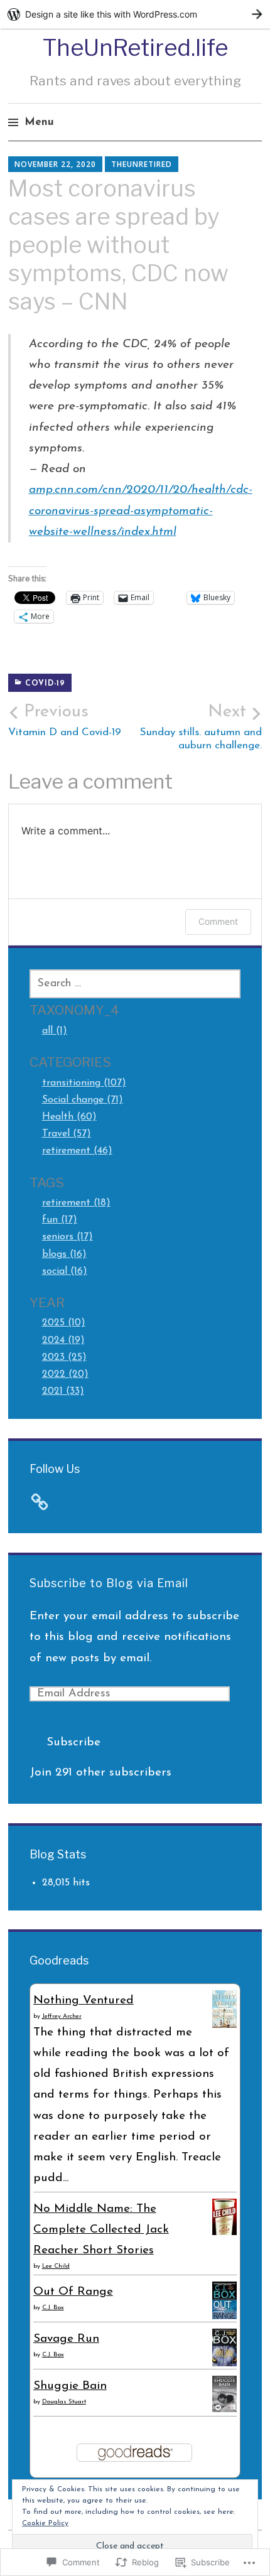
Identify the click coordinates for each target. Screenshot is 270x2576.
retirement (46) (77, 1151)
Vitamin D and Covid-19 (65, 721)
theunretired (142, 164)
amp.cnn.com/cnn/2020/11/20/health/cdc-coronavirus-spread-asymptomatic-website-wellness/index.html (141, 511)
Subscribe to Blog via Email (109, 1583)
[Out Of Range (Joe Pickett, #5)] (224, 2318)
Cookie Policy (45, 2523)
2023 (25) (64, 1357)
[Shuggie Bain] (224, 2409)
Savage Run (66, 2339)
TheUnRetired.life (135, 48)
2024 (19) (63, 1340)
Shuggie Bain (70, 2386)
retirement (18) (76, 1203)
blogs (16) (64, 1254)
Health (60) (69, 1117)
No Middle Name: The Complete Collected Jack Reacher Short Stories (101, 2230)
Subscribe (73, 1743)
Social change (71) (83, 1100)
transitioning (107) (84, 1083)
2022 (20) (65, 1374)
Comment (218, 921)
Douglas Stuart (64, 2402)
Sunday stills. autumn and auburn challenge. (201, 727)
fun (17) (60, 1220)
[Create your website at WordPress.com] (135, 14)
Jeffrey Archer (62, 2016)
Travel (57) (67, 1134)
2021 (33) (63, 1391)
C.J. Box (53, 2308)
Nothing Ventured (84, 2001)
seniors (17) (67, 1237)
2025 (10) (64, 1323)
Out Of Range (73, 2292)
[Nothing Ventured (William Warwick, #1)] (224, 2025)
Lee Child (56, 2266)
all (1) (55, 1031)
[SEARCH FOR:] (135, 984)
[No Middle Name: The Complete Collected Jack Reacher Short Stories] (224, 2232)
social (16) (65, 1271)
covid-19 (45, 684)
